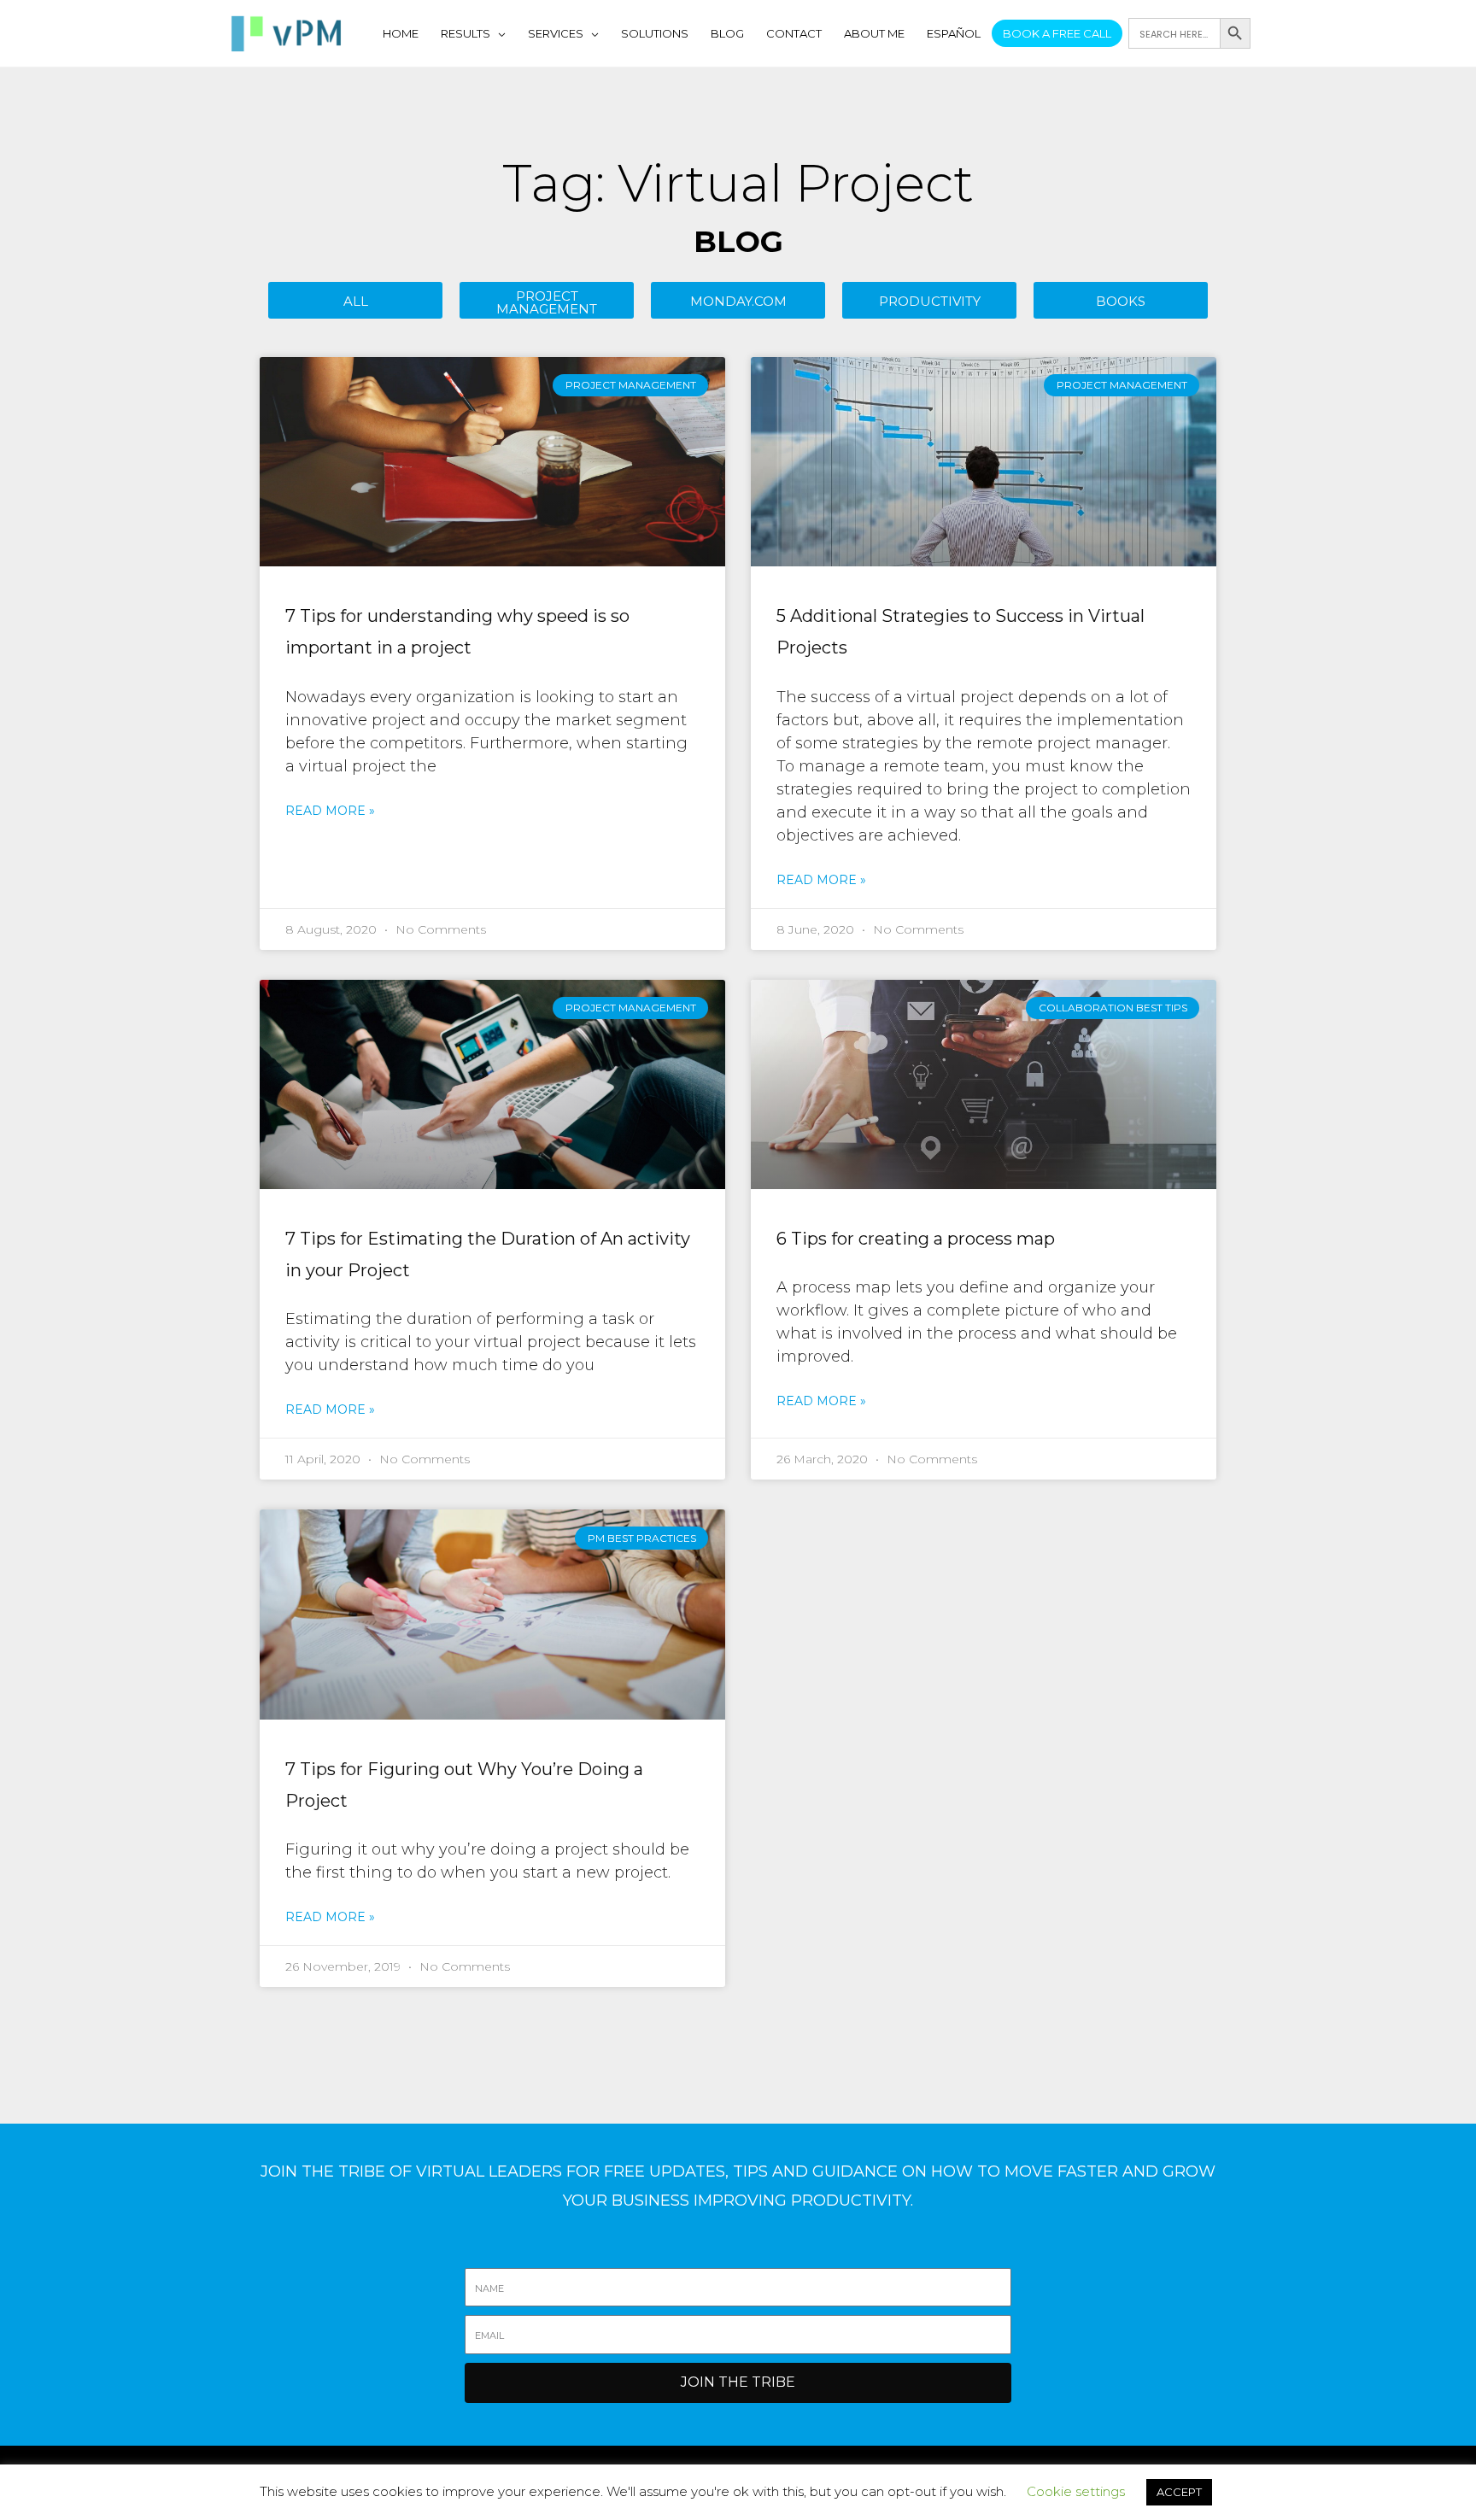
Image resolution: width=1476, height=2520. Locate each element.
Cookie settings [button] (1076, 2491)
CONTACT (794, 33)
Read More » (330, 811)
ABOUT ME (874, 33)
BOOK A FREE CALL (1057, 33)
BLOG (727, 33)
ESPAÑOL (954, 33)
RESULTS (466, 33)
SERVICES (556, 33)
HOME (401, 33)
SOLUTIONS (655, 33)
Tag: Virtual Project (738, 183)
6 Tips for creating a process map (916, 1239)
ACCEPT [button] (1179, 2492)
